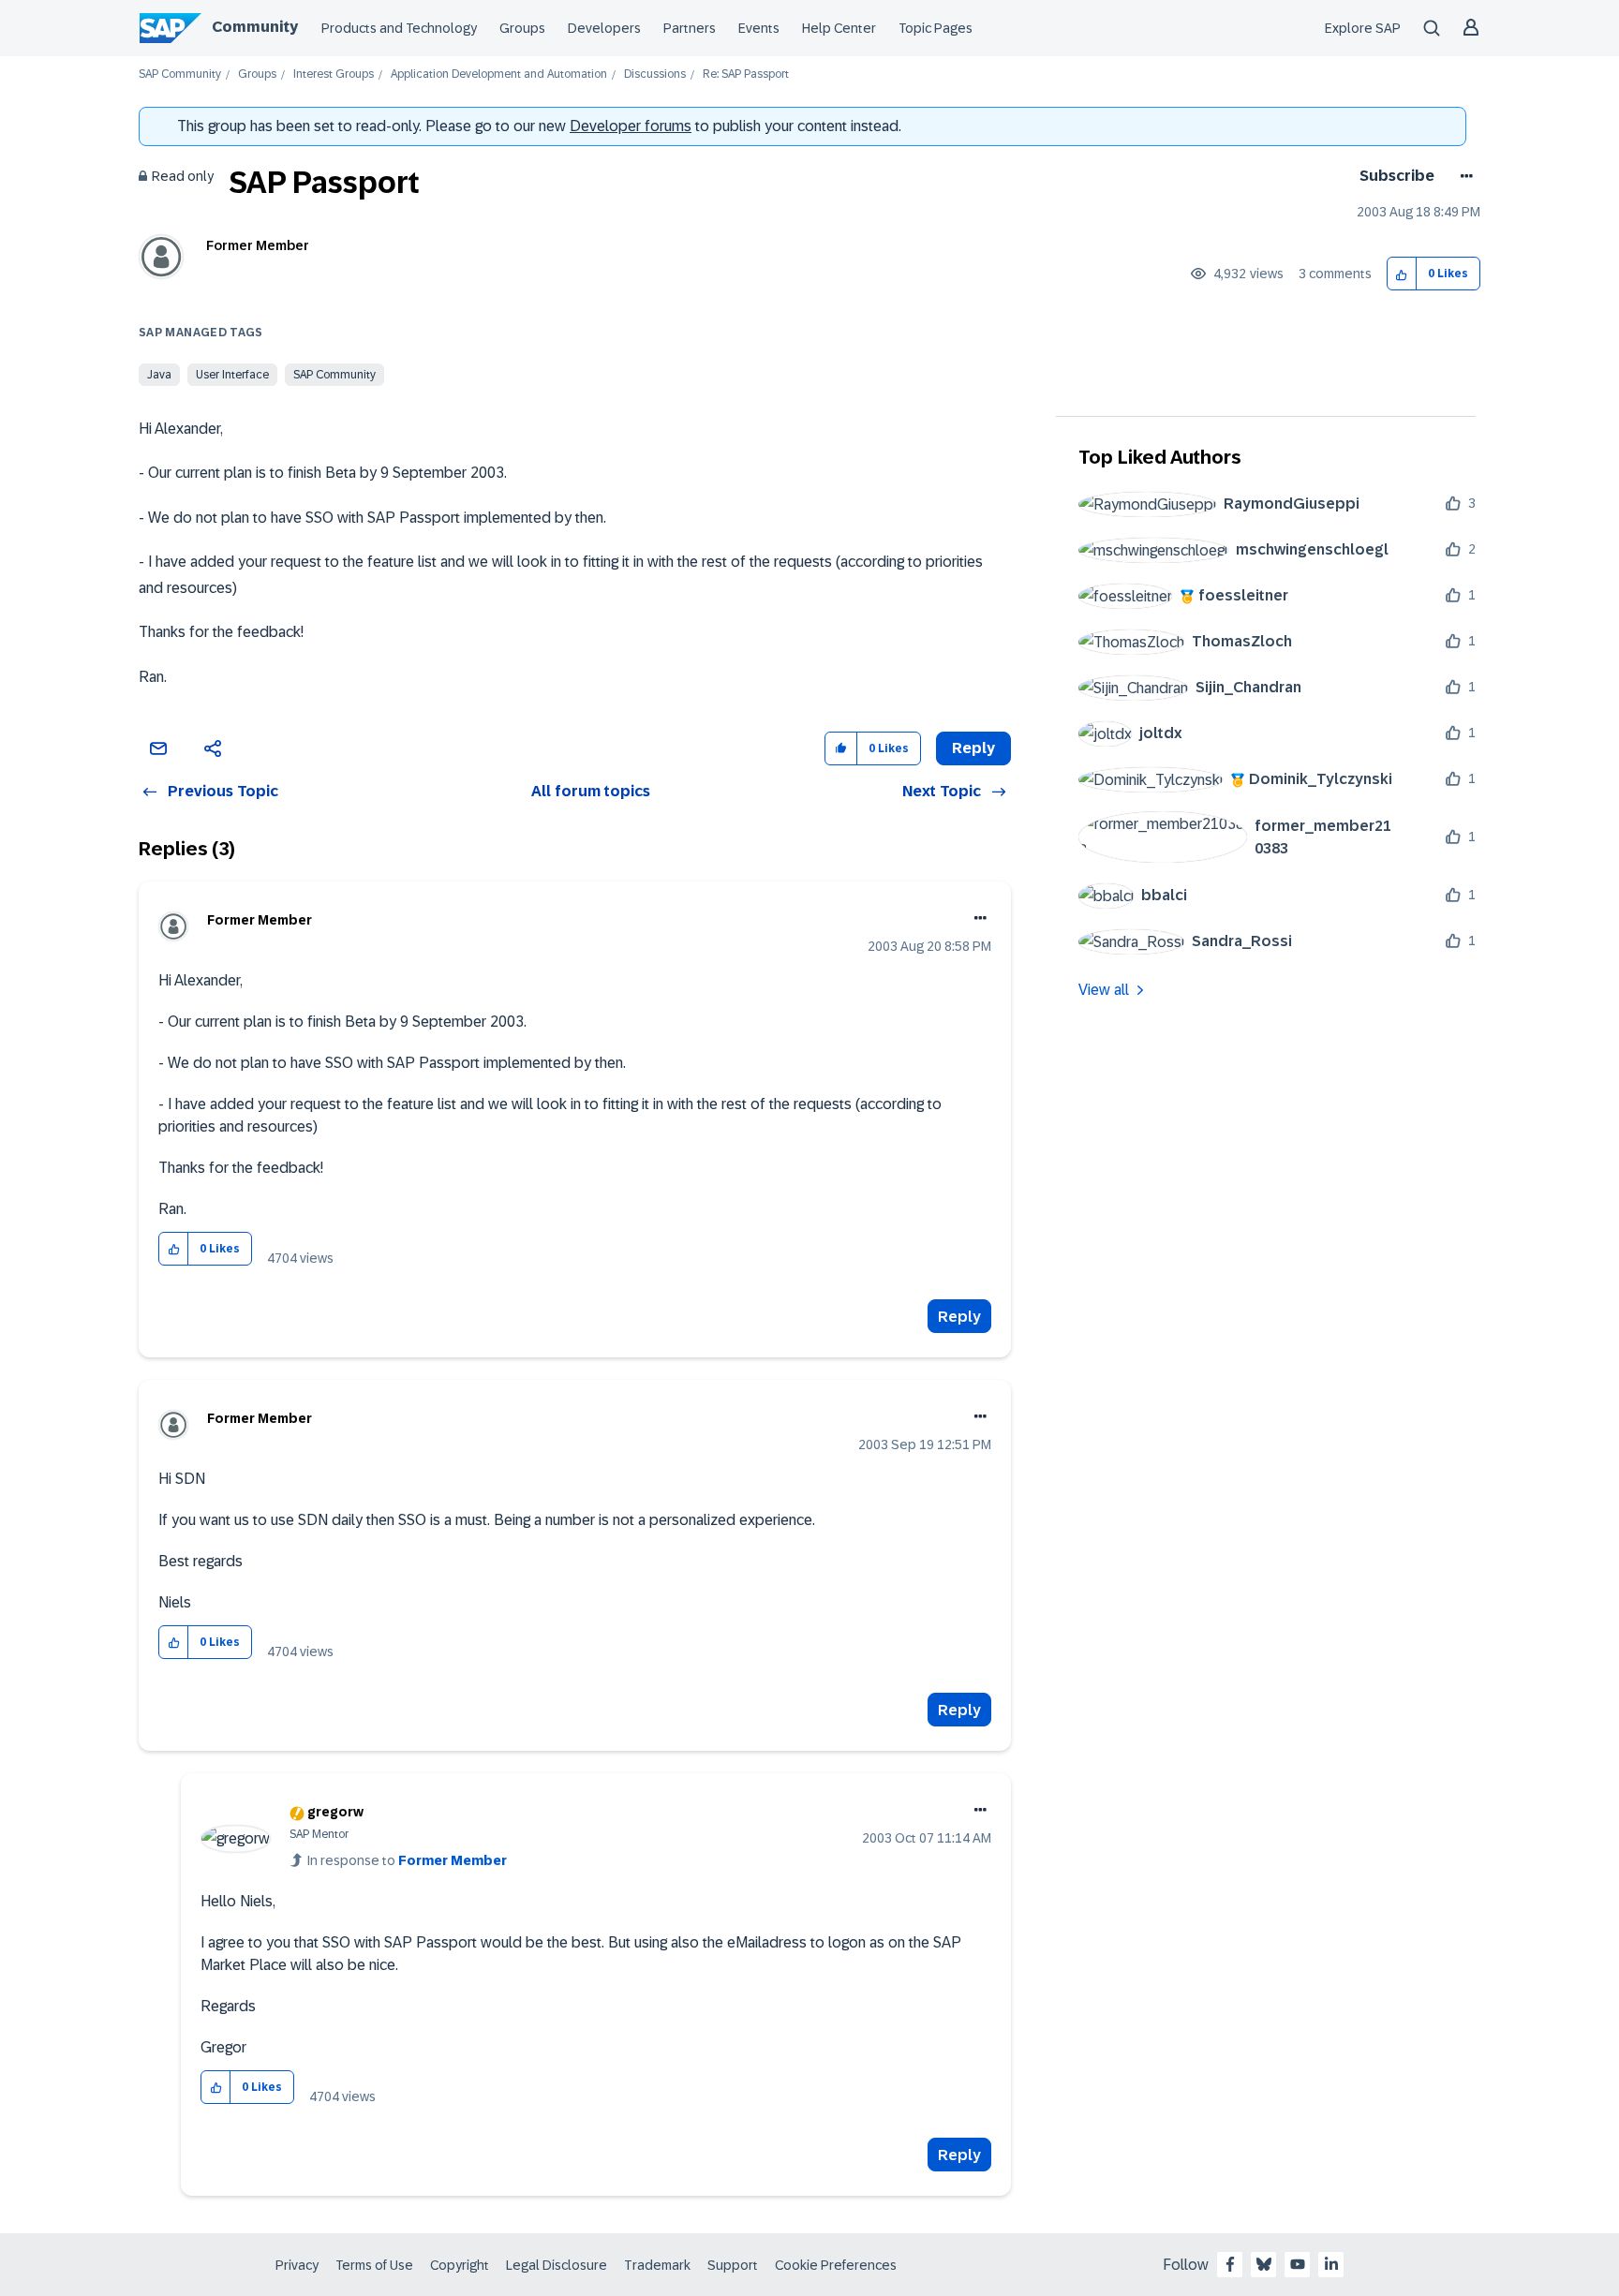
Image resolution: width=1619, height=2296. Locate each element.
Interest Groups (334, 74)
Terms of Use (374, 2265)
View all (1104, 990)
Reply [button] (973, 748)
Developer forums (631, 126)
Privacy (297, 2265)
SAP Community (180, 74)
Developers (604, 28)
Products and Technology (399, 28)
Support (733, 2265)
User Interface (232, 375)
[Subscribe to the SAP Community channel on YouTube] (1298, 2264)
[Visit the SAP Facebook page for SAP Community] (1230, 2264)
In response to (407, 1860)
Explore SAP (1363, 28)
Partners (690, 28)
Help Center (839, 28)
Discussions (655, 74)
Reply (959, 1317)
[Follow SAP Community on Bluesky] (1264, 2264)
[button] (1402, 274)
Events (759, 28)
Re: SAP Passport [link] (746, 74)
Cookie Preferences (836, 2265)
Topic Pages (936, 28)
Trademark (657, 2265)
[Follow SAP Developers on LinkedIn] (1331, 2264)
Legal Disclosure (557, 2265)
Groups (522, 28)
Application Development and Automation (499, 74)
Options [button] (1463, 176)
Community (255, 27)
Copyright (460, 2265)
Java (159, 375)
